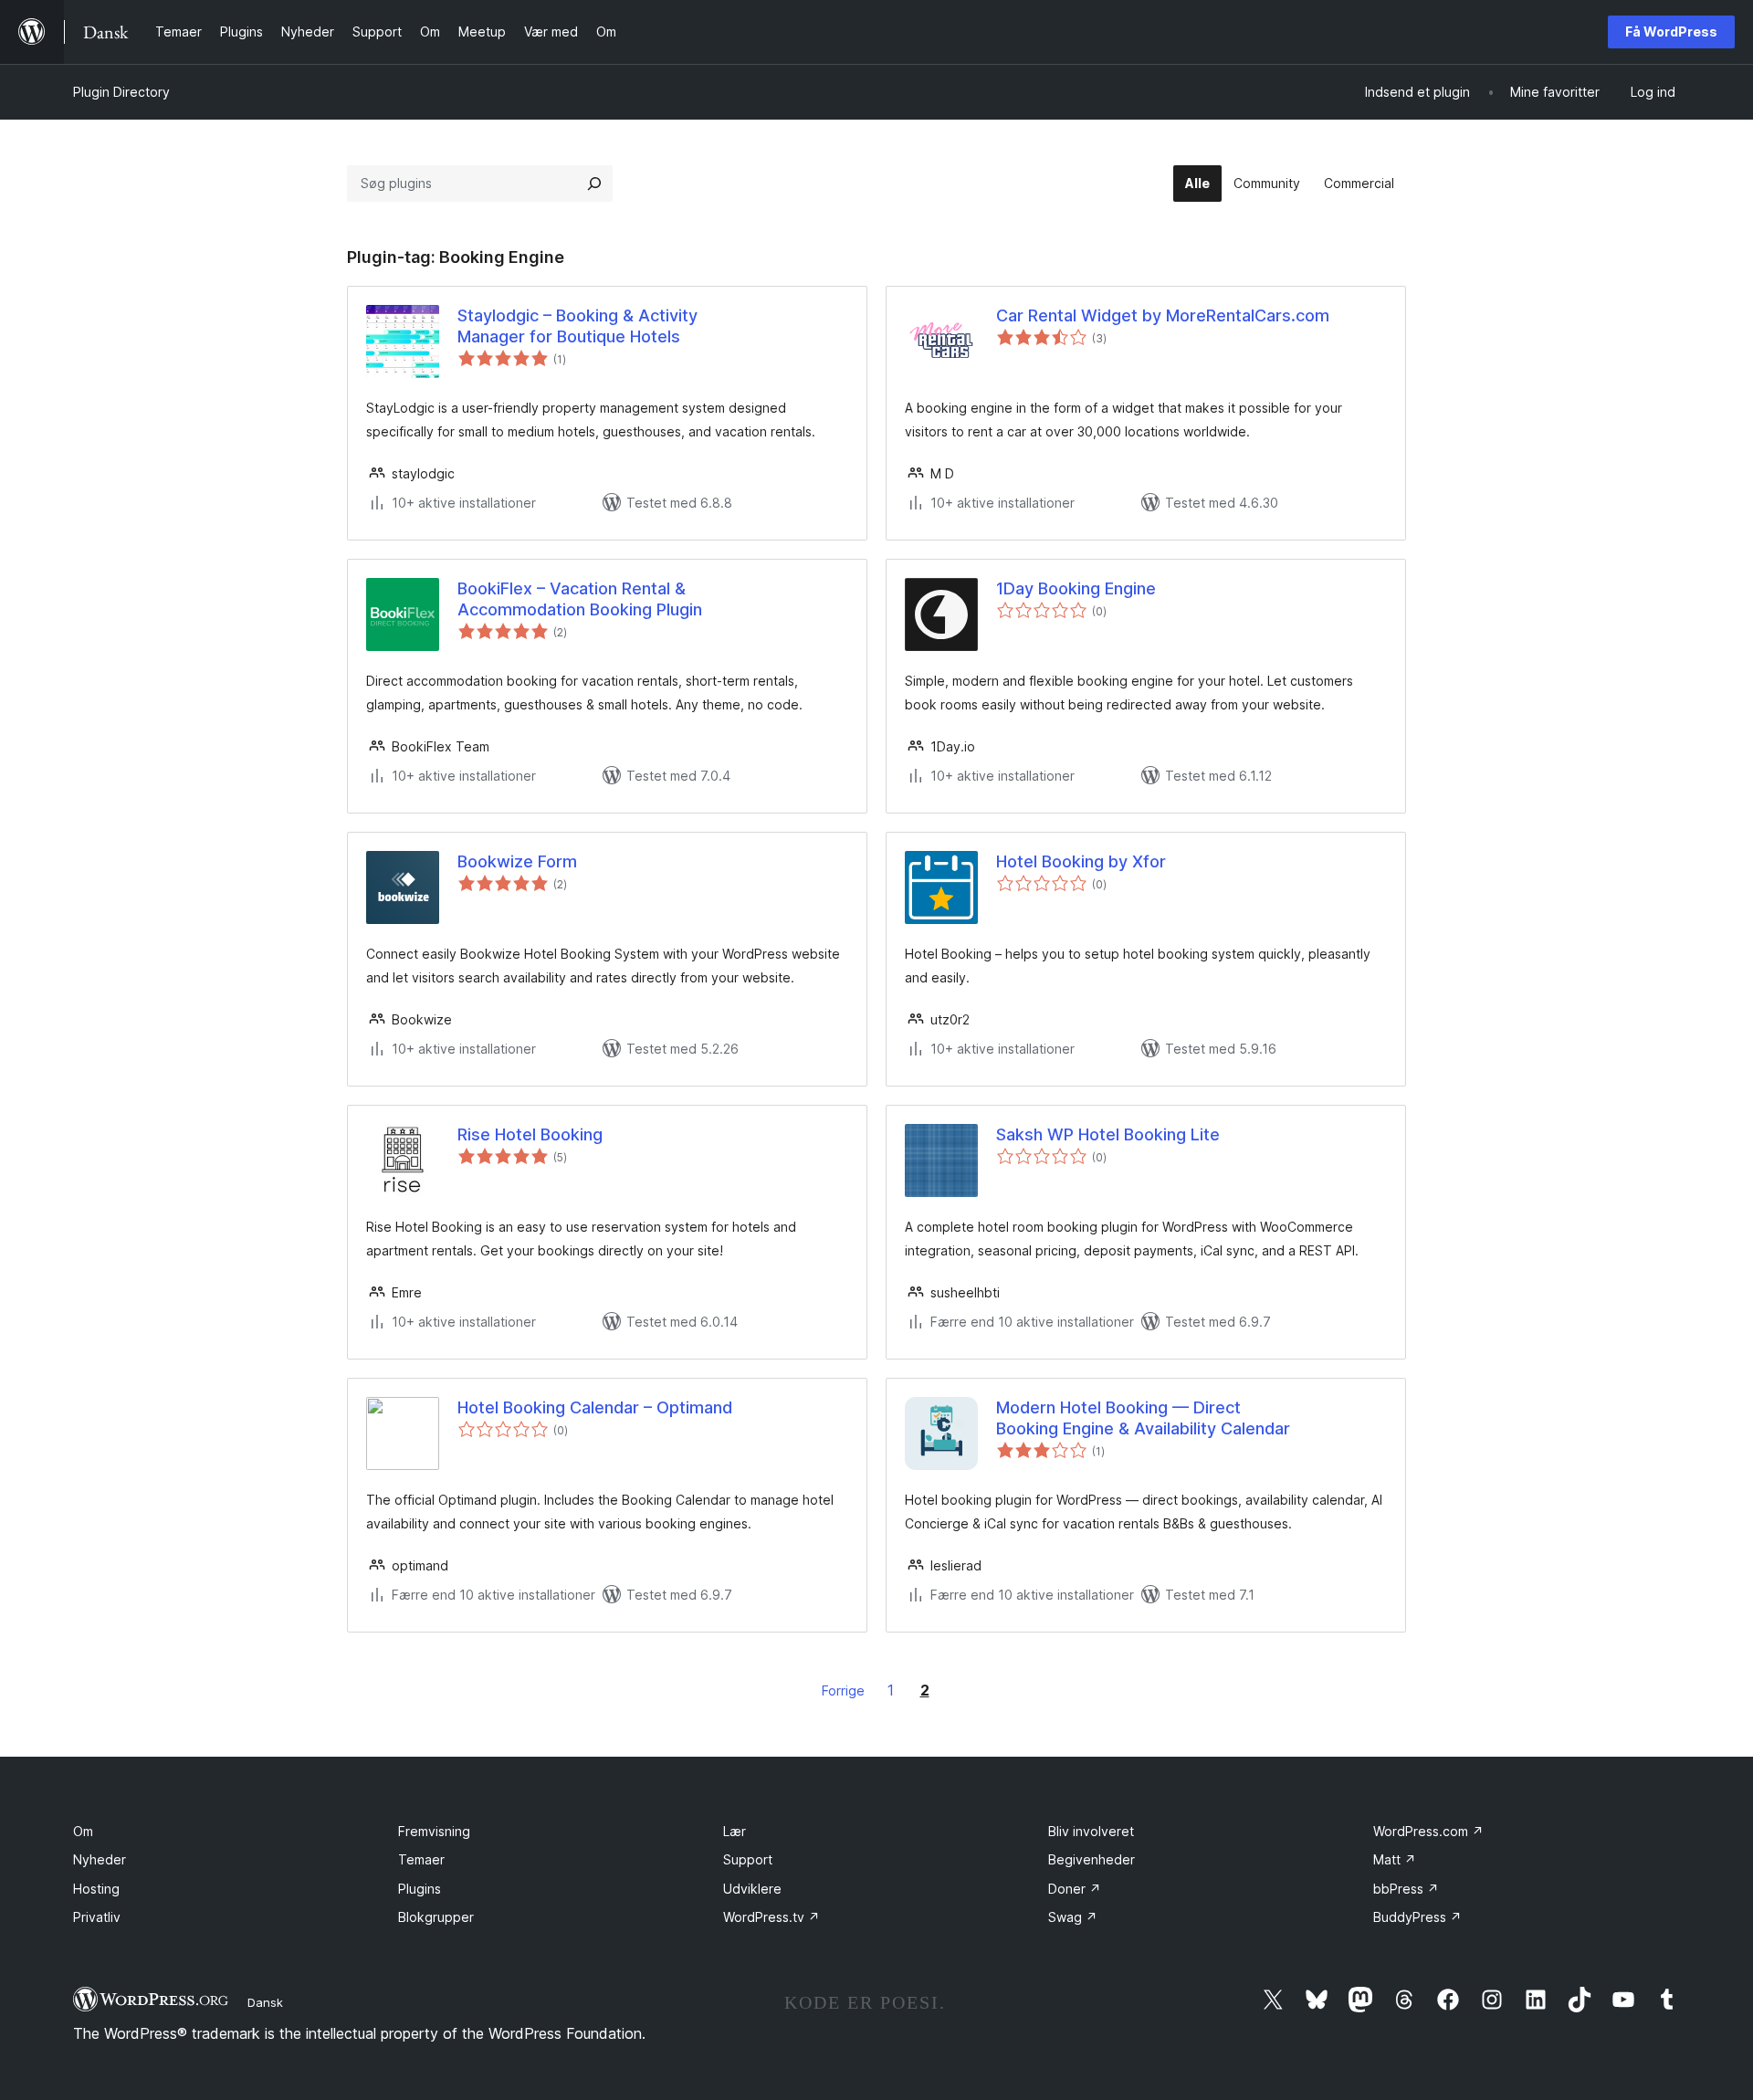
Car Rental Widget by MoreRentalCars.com (1163, 315)
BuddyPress (1417, 1917)
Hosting (96, 1889)
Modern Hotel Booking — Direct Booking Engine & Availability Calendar (1143, 1418)
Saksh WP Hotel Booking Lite (1108, 1134)
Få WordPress (1671, 31)
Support (748, 1859)
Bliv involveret (1091, 1831)
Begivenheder (1092, 1859)
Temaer (421, 1859)
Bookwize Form (517, 861)
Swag (1073, 1917)
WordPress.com (1428, 1831)
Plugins (420, 1889)
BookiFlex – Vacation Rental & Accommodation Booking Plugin (580, 599)
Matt (1395, 1859)
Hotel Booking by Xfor (1081, 861)
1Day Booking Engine (1076, 588)
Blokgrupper (436, 1917)
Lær (735, 1831)
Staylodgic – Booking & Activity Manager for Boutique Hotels (577, 326)
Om (83, 1831)
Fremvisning (434, 1831)
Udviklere (752, 1889)
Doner (1075, 1889)
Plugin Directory (121, 92)
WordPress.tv (772, 1917)
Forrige (843, 1690)
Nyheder (100, 1859)
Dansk (265, 2002)
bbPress (1406, 1889)
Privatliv (97, 1917)
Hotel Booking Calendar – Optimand (595, 1407)
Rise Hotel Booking (530, 1134)
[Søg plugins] (594, 184)
